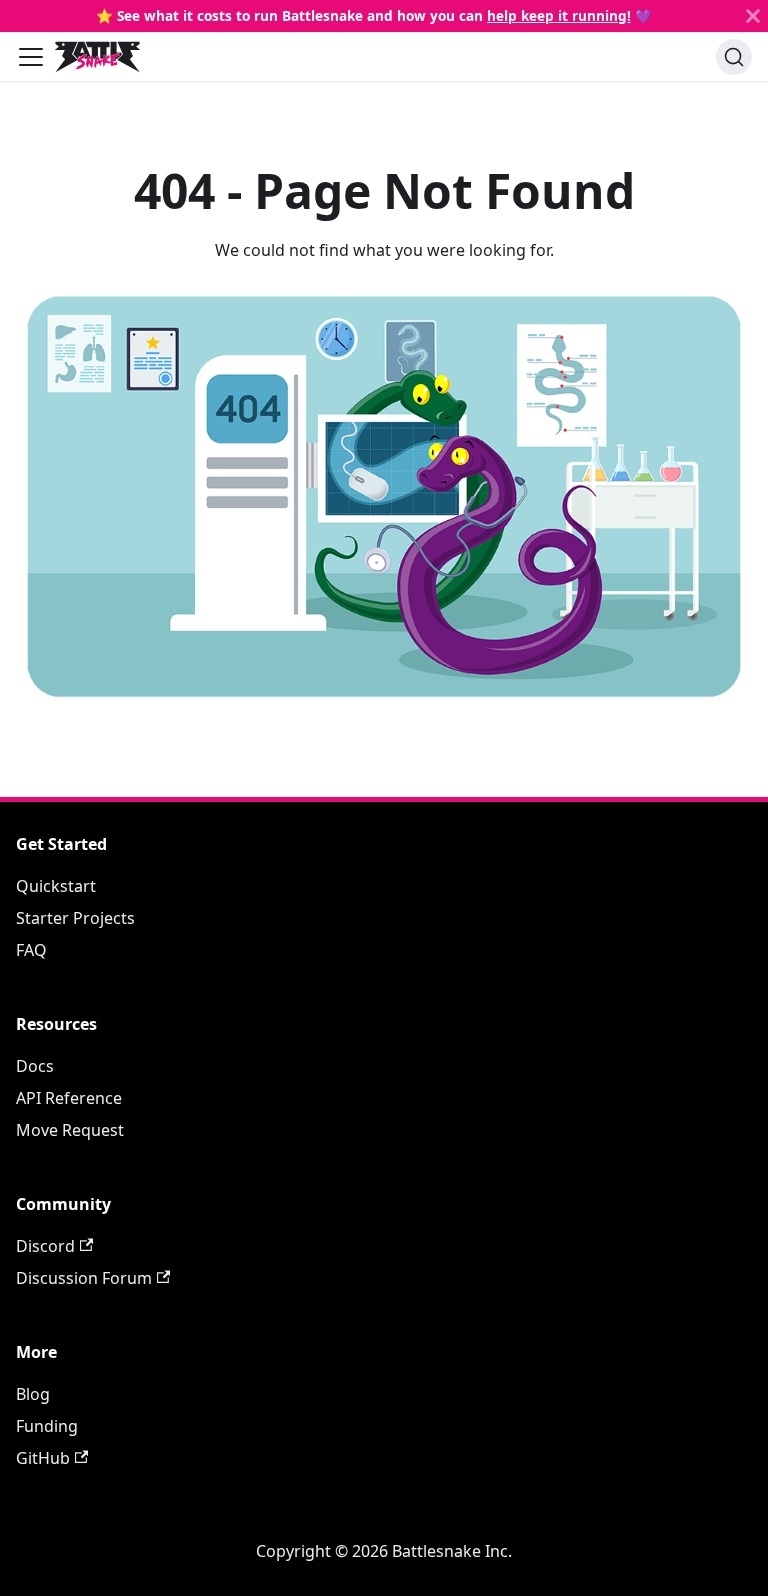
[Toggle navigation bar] (31, 57)
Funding (47, 1426)
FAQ (31, 950)
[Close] (753, 16)
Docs (35, 1066)
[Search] (734, 57)
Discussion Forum (84, 1278)
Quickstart (56, 886)
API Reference (69, 1098)
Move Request (70, 1130)
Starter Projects (75, 918)
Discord (45, 1246)
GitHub (43, 1458)
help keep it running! (559, 15)
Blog (33, 1394)
